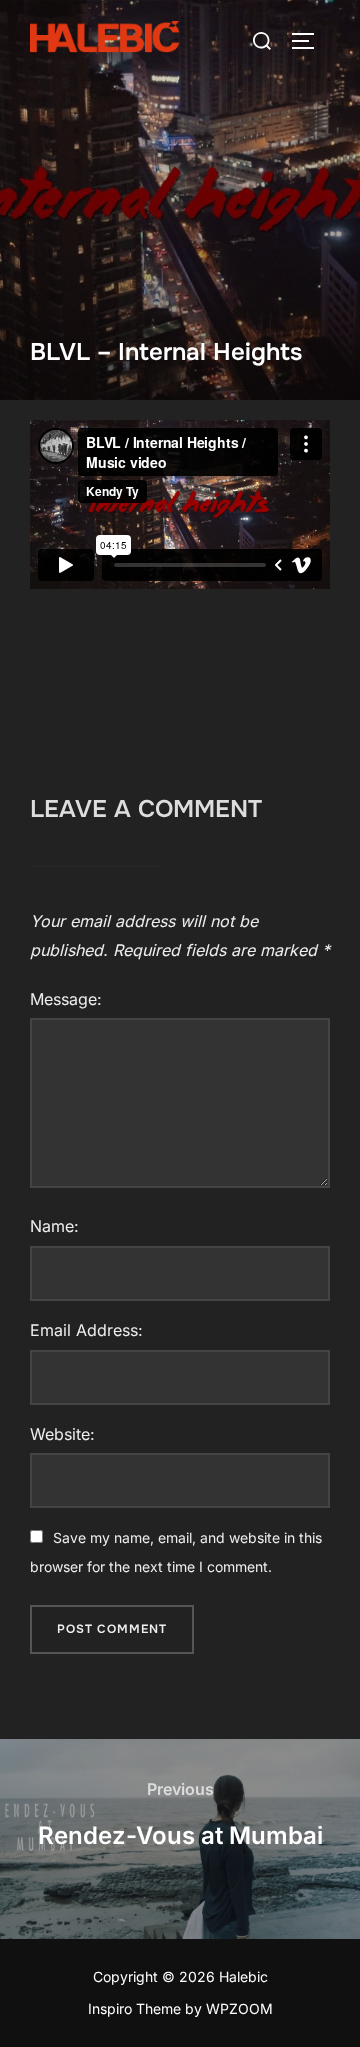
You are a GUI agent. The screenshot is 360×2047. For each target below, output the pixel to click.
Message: (66, 999)
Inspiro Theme (134, 2008)
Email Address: (86, 1330)
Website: (62, 1434)
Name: (54, 1226)
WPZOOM (239, 2008)
